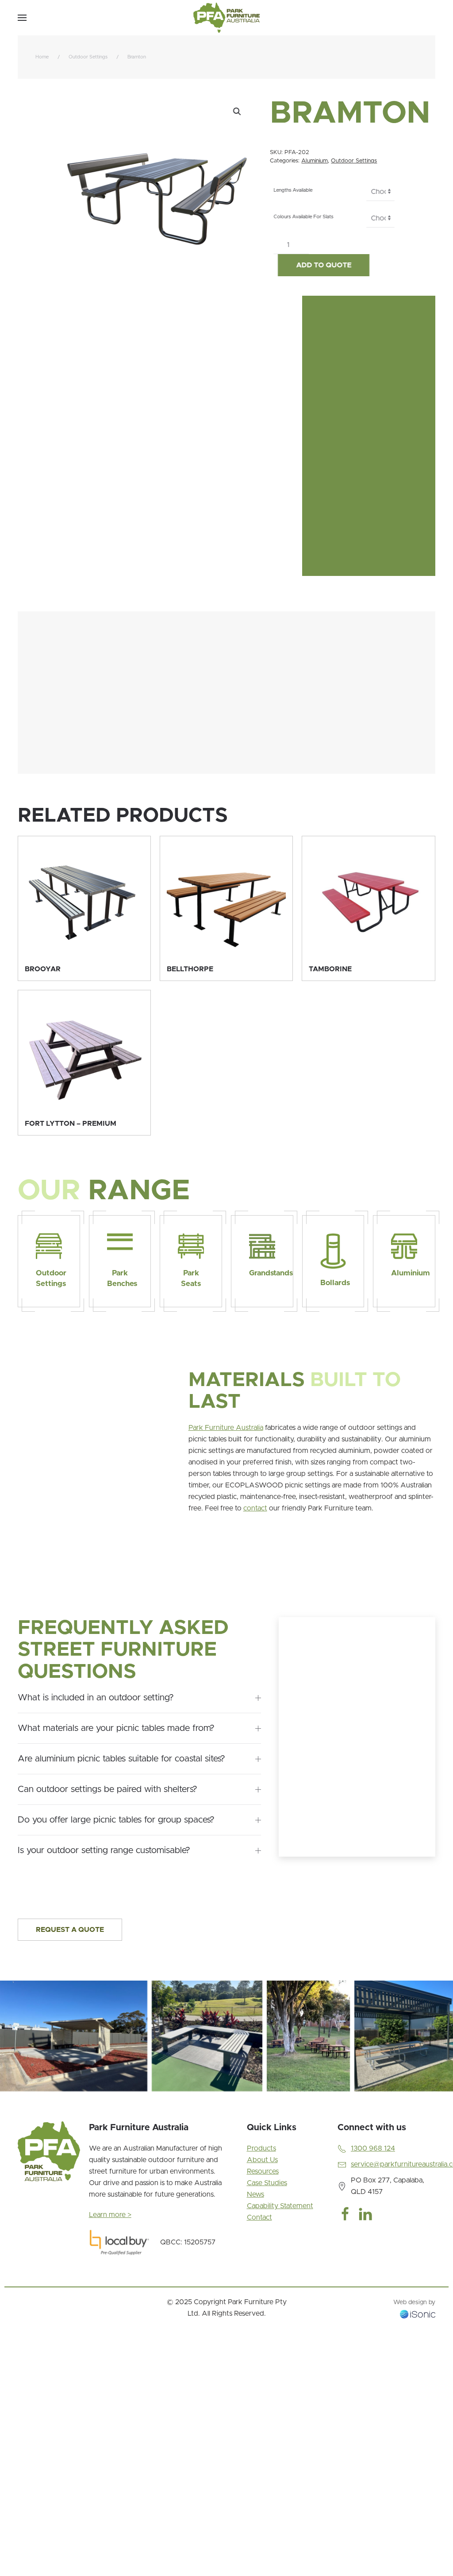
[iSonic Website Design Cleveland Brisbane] (418, 2313)
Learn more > (110, 2215)
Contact (259, 2217)
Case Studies (267, 2183)
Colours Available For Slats (300, 217)
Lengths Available (289, 190)
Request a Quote (70, 1930)
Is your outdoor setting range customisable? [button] (104, 1850)
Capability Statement (280, 2206)
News (255, 2194)
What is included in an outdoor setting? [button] (96, 1698)
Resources (263, 2171)
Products (261, 2148)
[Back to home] (226, 18)
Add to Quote (320, 265)
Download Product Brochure (64, 533)
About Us (262, 2160)
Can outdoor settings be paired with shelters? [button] (107, 1789)
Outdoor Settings (354, 161)
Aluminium (315, 161)
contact (255, 1508)
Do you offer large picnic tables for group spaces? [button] (116, 1820)
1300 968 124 (373, 2148)
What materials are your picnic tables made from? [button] (116, 1728)
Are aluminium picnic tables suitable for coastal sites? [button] (121, 1759)
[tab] (14, 2102)
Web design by (414, 2302)
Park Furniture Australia (226, 1428)
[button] (22, 18)
